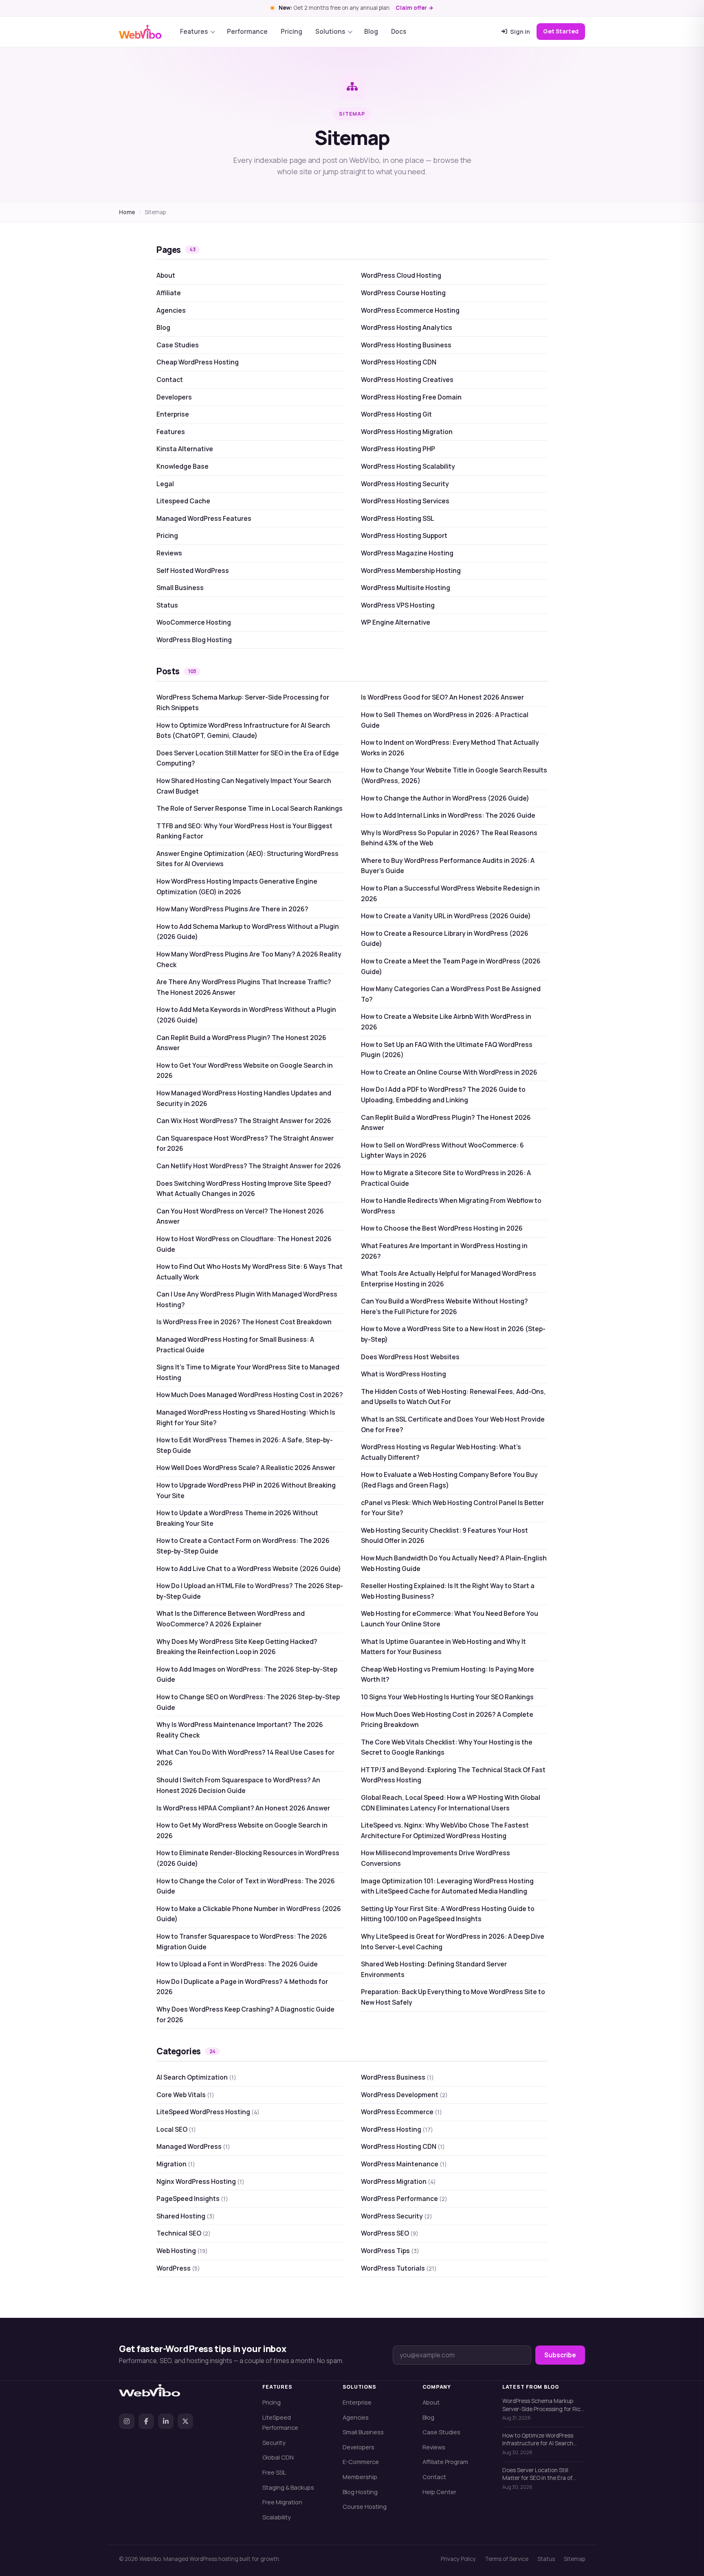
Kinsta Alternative (185, 449)
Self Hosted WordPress (193, 570)
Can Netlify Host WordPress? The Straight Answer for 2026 (249, 1166)
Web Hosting (182, 2251)
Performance (247, 32)
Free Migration (282, 2502)
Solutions (330, 32)
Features (194, 32)
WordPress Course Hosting (403, 293)
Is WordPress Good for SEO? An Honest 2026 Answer (442, 697)
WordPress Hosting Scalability (408, 466)
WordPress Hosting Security (405, 484)
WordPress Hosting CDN (399, 362)
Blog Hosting (360, 2492)
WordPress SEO (390, 2233)
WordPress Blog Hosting (194, 640)
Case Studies (178, 345)
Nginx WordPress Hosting (200, 2181)
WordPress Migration (398, 2181)
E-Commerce (361, 2462)
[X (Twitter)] (185, 2421)
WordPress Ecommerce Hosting (410, 310)
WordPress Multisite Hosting (406, 588)
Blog (371, 32)
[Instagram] (127, 2421)
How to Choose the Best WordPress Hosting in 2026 (442, 1228)
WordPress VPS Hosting (398, 605)
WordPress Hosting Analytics (407, 327)
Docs (399, 32)
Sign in (520, 31)
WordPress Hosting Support (404, 535)
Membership (360, 2477)
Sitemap (574, 2559)
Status (167, 605)
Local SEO (176, 2129)
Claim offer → (415, 8)
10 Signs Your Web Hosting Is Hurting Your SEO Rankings (447, 1697)
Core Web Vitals (185, 2095)
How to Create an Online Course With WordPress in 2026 (449, 1072)
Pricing (291, 32)
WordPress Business (397, 2077)
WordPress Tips (390, 2251)
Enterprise (173, 414)
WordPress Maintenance (404, 2164)
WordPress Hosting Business (406, 345)
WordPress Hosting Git (396, 414)
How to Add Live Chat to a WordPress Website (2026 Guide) (249, 1569)
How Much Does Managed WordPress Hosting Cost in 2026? (250, 1395)
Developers (174, 397)
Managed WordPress (193, 2146)
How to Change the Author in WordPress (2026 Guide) (445, 798)
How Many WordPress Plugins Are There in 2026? (232, 909)
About (166, 275)
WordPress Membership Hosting (411, 570)
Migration (176, 2164)
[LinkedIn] (166, 2421)
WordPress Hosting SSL (398, 518)
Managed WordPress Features (204, 518)
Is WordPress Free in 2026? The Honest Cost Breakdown (244, 1322)
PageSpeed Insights (192, 2199)
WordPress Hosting (397, 2129)
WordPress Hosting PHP (398, 449)
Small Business (180, 588)
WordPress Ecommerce (401, 2112)
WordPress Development (404, 2095)
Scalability (277, 2517)
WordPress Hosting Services (405, 501)
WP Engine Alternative (396, 622)
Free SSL (274, 2472)
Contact (170, 380)
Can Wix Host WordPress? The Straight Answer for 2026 (244, 1121)
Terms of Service (507, 2559)
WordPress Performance (404, 2199)
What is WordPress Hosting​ (404, 1374)
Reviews (169, 553)
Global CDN (278, 2457)
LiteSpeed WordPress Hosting (208, 2112)
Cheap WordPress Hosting (198, 362)
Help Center (439, 2492)
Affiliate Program (445, 2462)
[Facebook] (146, 2421)
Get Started (561, 31)
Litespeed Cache (183, 501)
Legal (165, 484)
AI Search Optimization (196, 2077)
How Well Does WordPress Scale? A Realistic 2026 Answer (246, 1468)
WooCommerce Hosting (194, 622)
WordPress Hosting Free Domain (411, 397)
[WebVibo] (140, 32)
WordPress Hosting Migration (407, 432)
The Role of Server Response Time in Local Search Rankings (250, 808)
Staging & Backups (288, 2487)
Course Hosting (365, 2506)
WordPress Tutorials (399, 2268)
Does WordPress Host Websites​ (410, 1357)
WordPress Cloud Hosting (401, 275)
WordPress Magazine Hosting (407, 553)
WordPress (178, 2268)
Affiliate (169, 293)
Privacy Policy (458, 2559)
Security (274, 2442)
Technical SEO (184, 2233)
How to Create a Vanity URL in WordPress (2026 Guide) (446, 916)
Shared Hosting (186, 2216)
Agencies (171, 310)
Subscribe (560, 2355)
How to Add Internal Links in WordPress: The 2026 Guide (448, 815)
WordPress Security (397, 2216)
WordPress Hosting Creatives (407, 380)
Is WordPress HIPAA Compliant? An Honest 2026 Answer (243, 1808)
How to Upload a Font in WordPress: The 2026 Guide (237, 1964)
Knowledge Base (183, 466)
